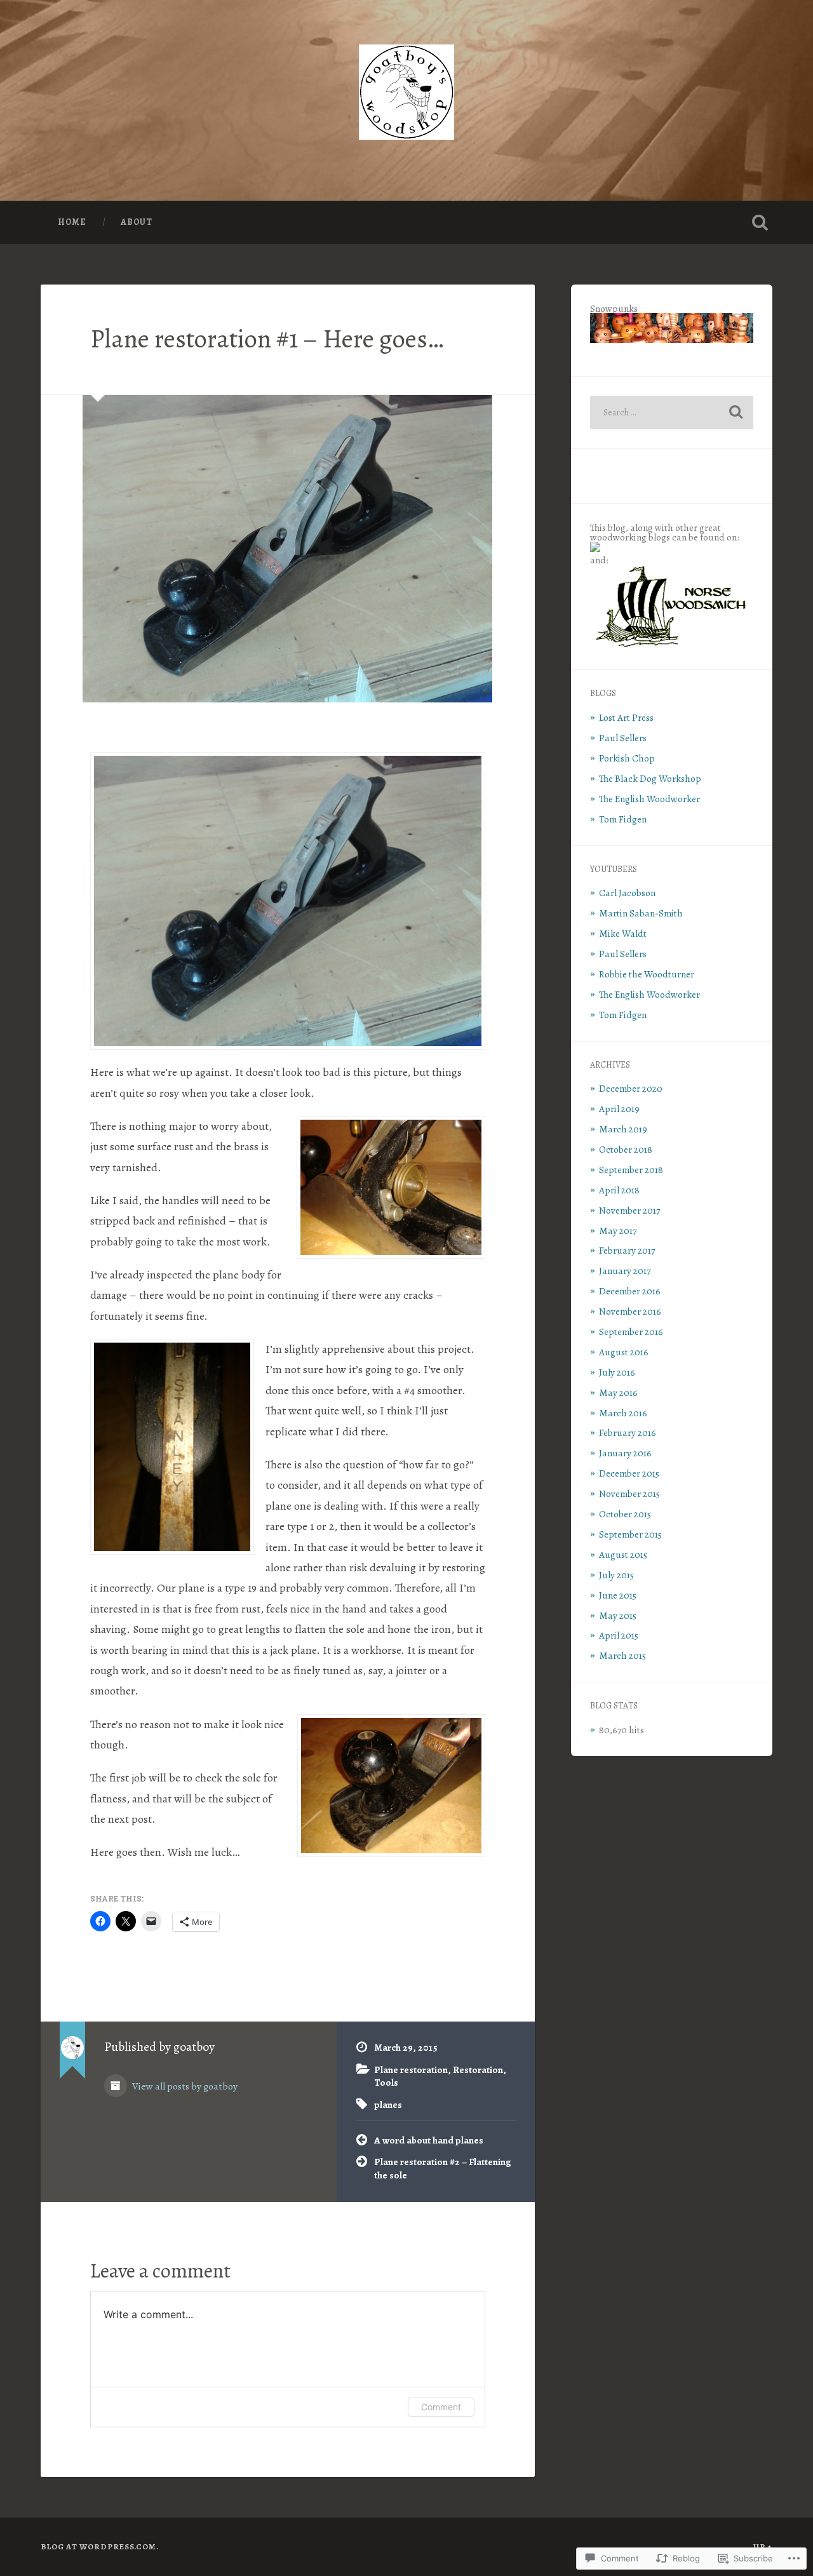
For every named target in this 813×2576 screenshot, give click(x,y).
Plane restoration (411, 2070)
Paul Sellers (623, 738)
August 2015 (623, 1554)
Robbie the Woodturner (647, 974)
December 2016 (630, 1291)
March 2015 (622, 1655)
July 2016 (617, 1372)
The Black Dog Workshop (650, 778)
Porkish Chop (627, 758)
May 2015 (618, 1615)
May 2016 (618, 1392)
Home (72, 222)
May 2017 (618, 1231)
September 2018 (631, 1170)
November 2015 (629, 1493)
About (137, 222)
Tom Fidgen (623, 819)
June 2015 (618, 1595)
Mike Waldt (623, 933)
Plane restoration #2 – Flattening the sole (443, 2168)
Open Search (760, 222)
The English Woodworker (649, 799)
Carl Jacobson (627, 893)
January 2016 (625, 1453)
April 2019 (619, 1109)
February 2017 (627, 1250)
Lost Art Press (626, 717)
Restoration (478, 2070)
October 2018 (626, 1149)
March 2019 (623, 1129)
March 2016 (623, 1413)
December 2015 (629, 1473)
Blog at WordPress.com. (100, 2546)
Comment (441, 2407)
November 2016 (630, 1311)
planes (388, 2104)
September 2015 (630, 1534)
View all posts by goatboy (184, 2086)
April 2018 (619, 1190)
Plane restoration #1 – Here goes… (267, 339)
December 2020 (631, 1088)
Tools (386, 2082)
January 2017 (625, 1271)
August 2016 (624, 1352)
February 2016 (628, 1432)
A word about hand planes (429, 2140)
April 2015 (619, 1635)
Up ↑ (763, 2546)
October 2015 (625, 1514)
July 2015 (616, 1575)
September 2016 (631, 1332)
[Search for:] (672, 413)
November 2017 (629, 1210)
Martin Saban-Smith (641, 913)
